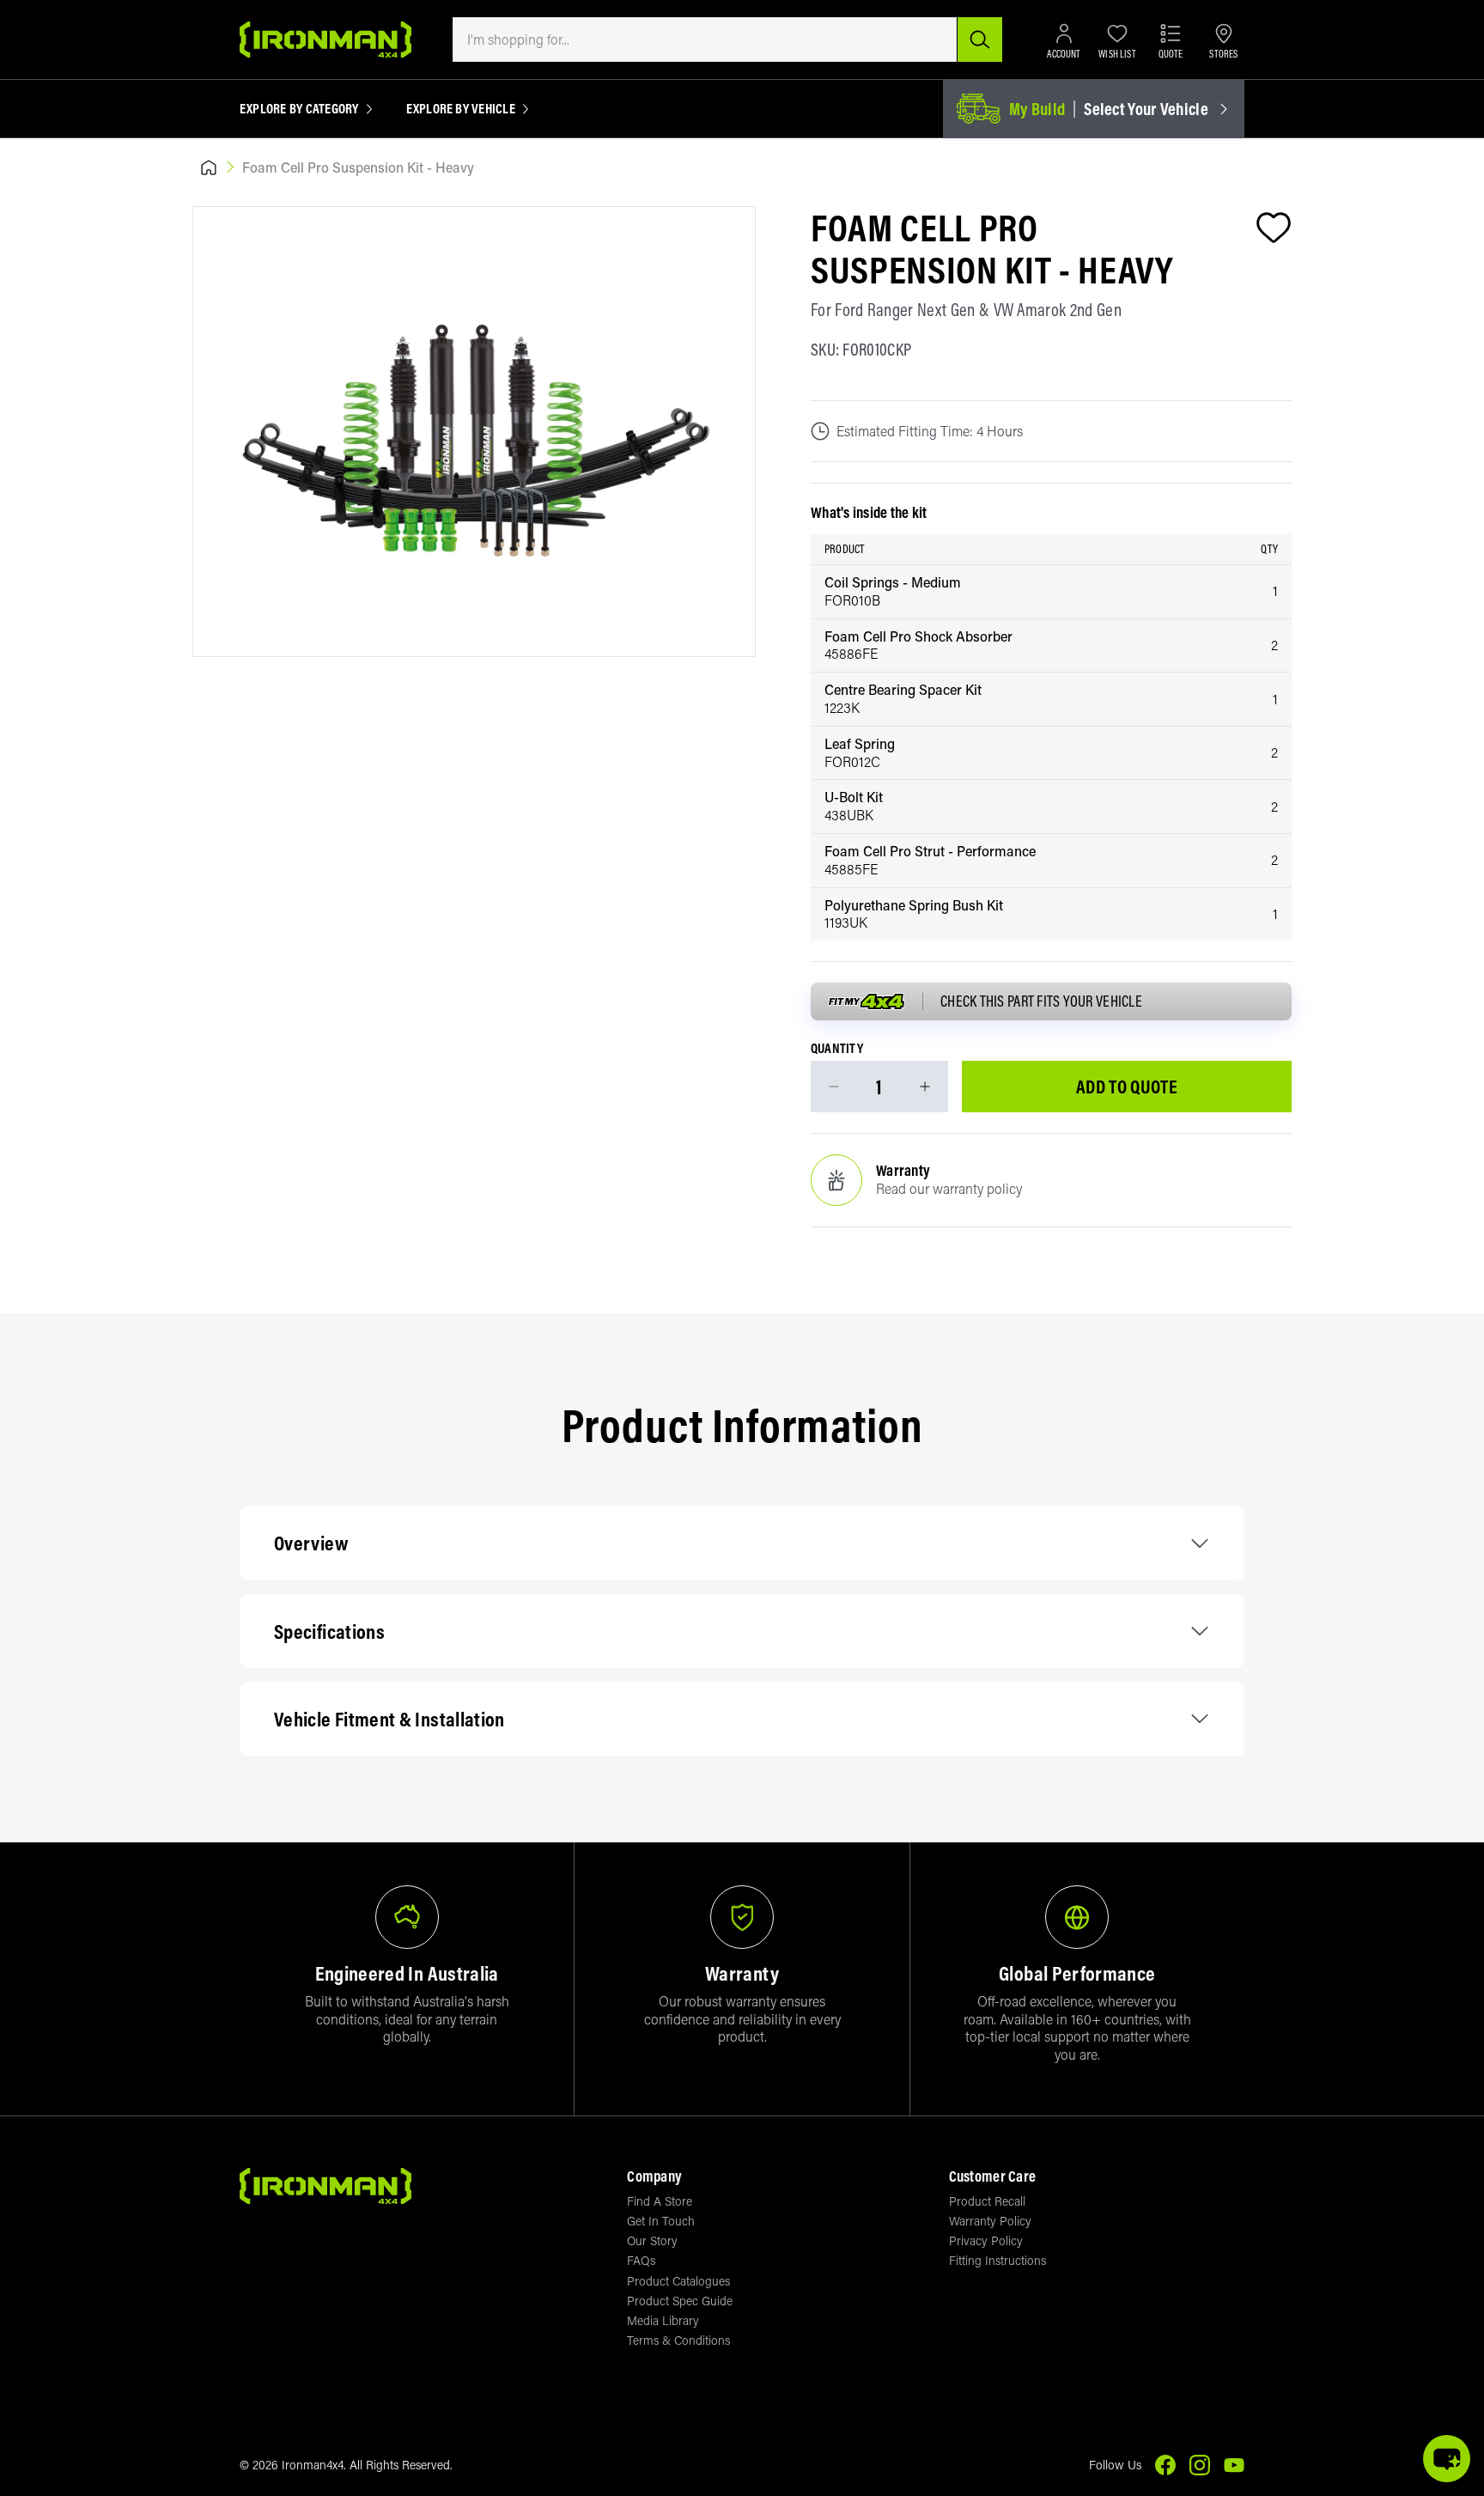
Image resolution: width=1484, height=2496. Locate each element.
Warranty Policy (990, 2221)
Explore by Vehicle (461, 109)
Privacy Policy (986, 2240)
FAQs (641, 2260)
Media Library (663, 2320)
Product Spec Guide (680, 2301)
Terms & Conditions (678, 2340)
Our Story (652, 2240)
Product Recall (987, 2201)
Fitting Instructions (997, 2260)
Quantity (837, 1049)
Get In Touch (661, 2221)
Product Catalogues (678, 2281)
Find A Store (660, 2201)
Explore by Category (299, 109)
